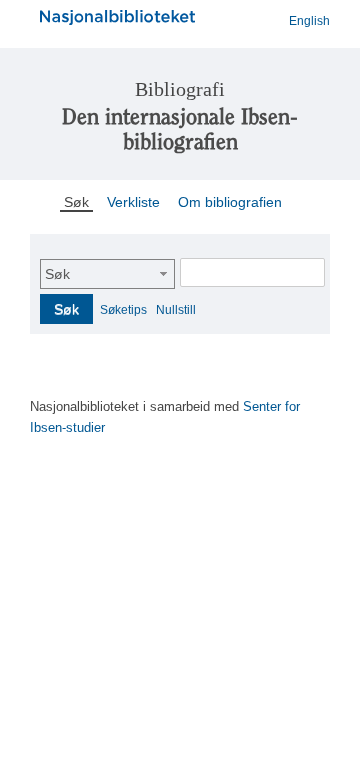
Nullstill (176, 310)
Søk (57, 274)
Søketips (123, 310)
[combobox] (107, 274)
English (309, 21)
